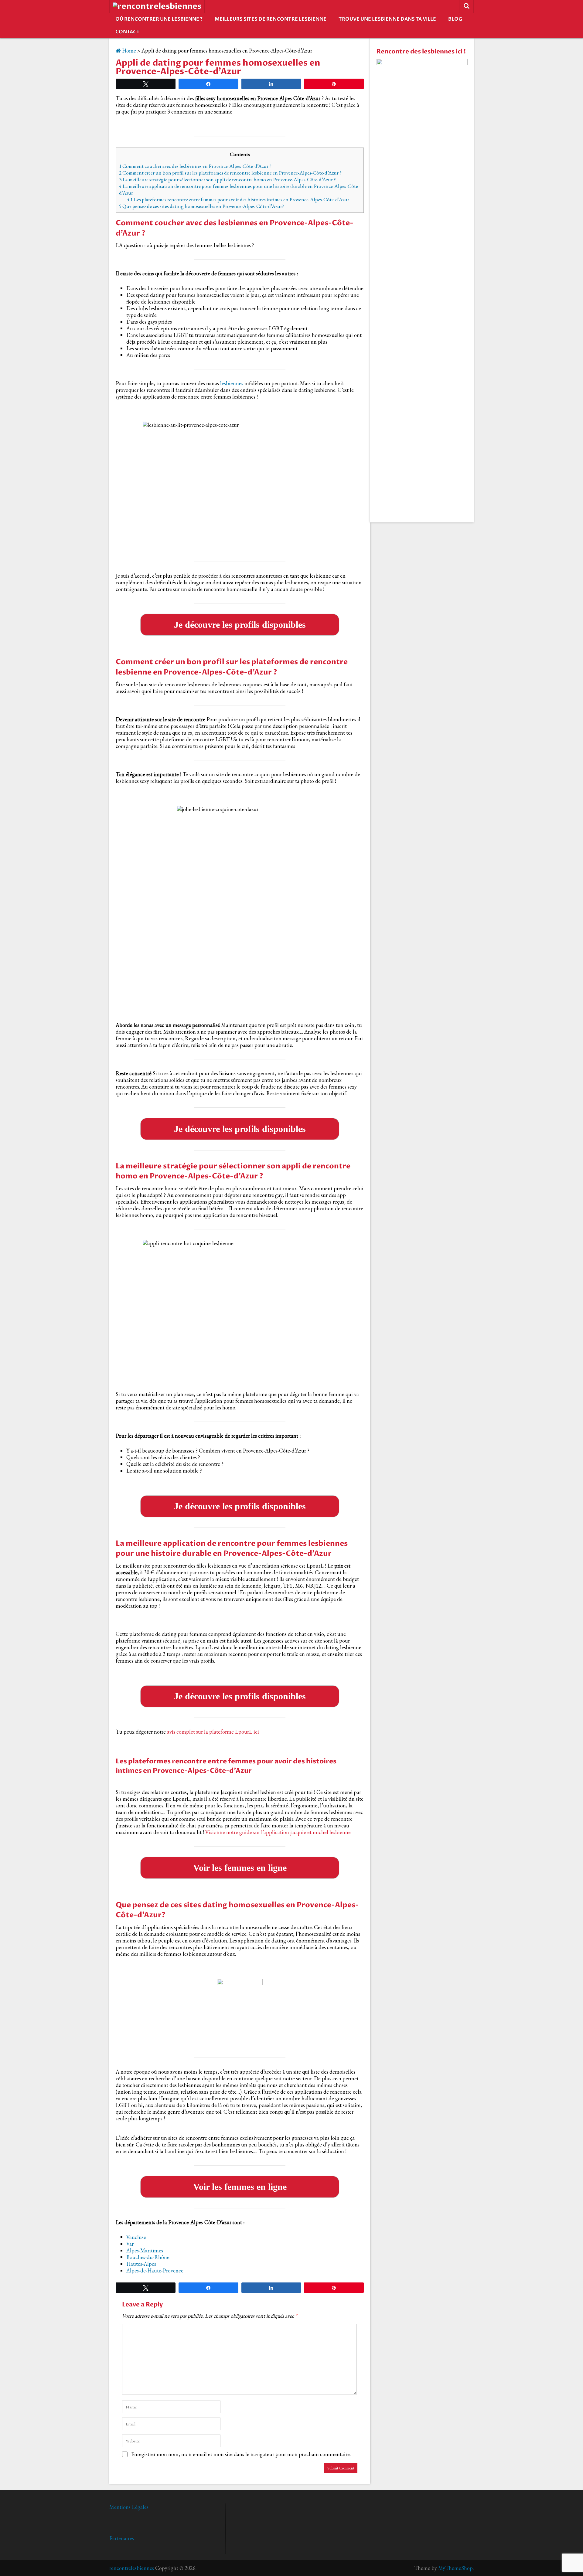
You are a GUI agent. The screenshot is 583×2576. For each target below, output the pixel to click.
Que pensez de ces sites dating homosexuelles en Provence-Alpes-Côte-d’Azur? (202, 206)
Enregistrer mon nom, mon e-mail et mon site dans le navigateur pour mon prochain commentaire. (241, 2454)
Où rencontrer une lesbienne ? (159, 19)
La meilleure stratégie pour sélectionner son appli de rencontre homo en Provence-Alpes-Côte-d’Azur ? (227, 179)
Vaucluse (136, 2237)
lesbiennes (232, 383)
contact (128, 32)
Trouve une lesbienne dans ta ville (387, 19)
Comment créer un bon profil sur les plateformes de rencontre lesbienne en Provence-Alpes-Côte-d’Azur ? (230, 173)
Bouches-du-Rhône (148, 2257)
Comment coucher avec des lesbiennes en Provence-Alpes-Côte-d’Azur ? (195, 166)
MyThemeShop (455, 2568)
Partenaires (122, 2538)
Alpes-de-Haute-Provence (155, 2270)
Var (130, 2244)
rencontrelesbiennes (132, 2568)
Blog (455, 19)
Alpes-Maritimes (145, 2250)
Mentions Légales (129, 2507)
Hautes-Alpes (141, 2264)
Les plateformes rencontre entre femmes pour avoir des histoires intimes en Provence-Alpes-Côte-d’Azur (238, 199)
